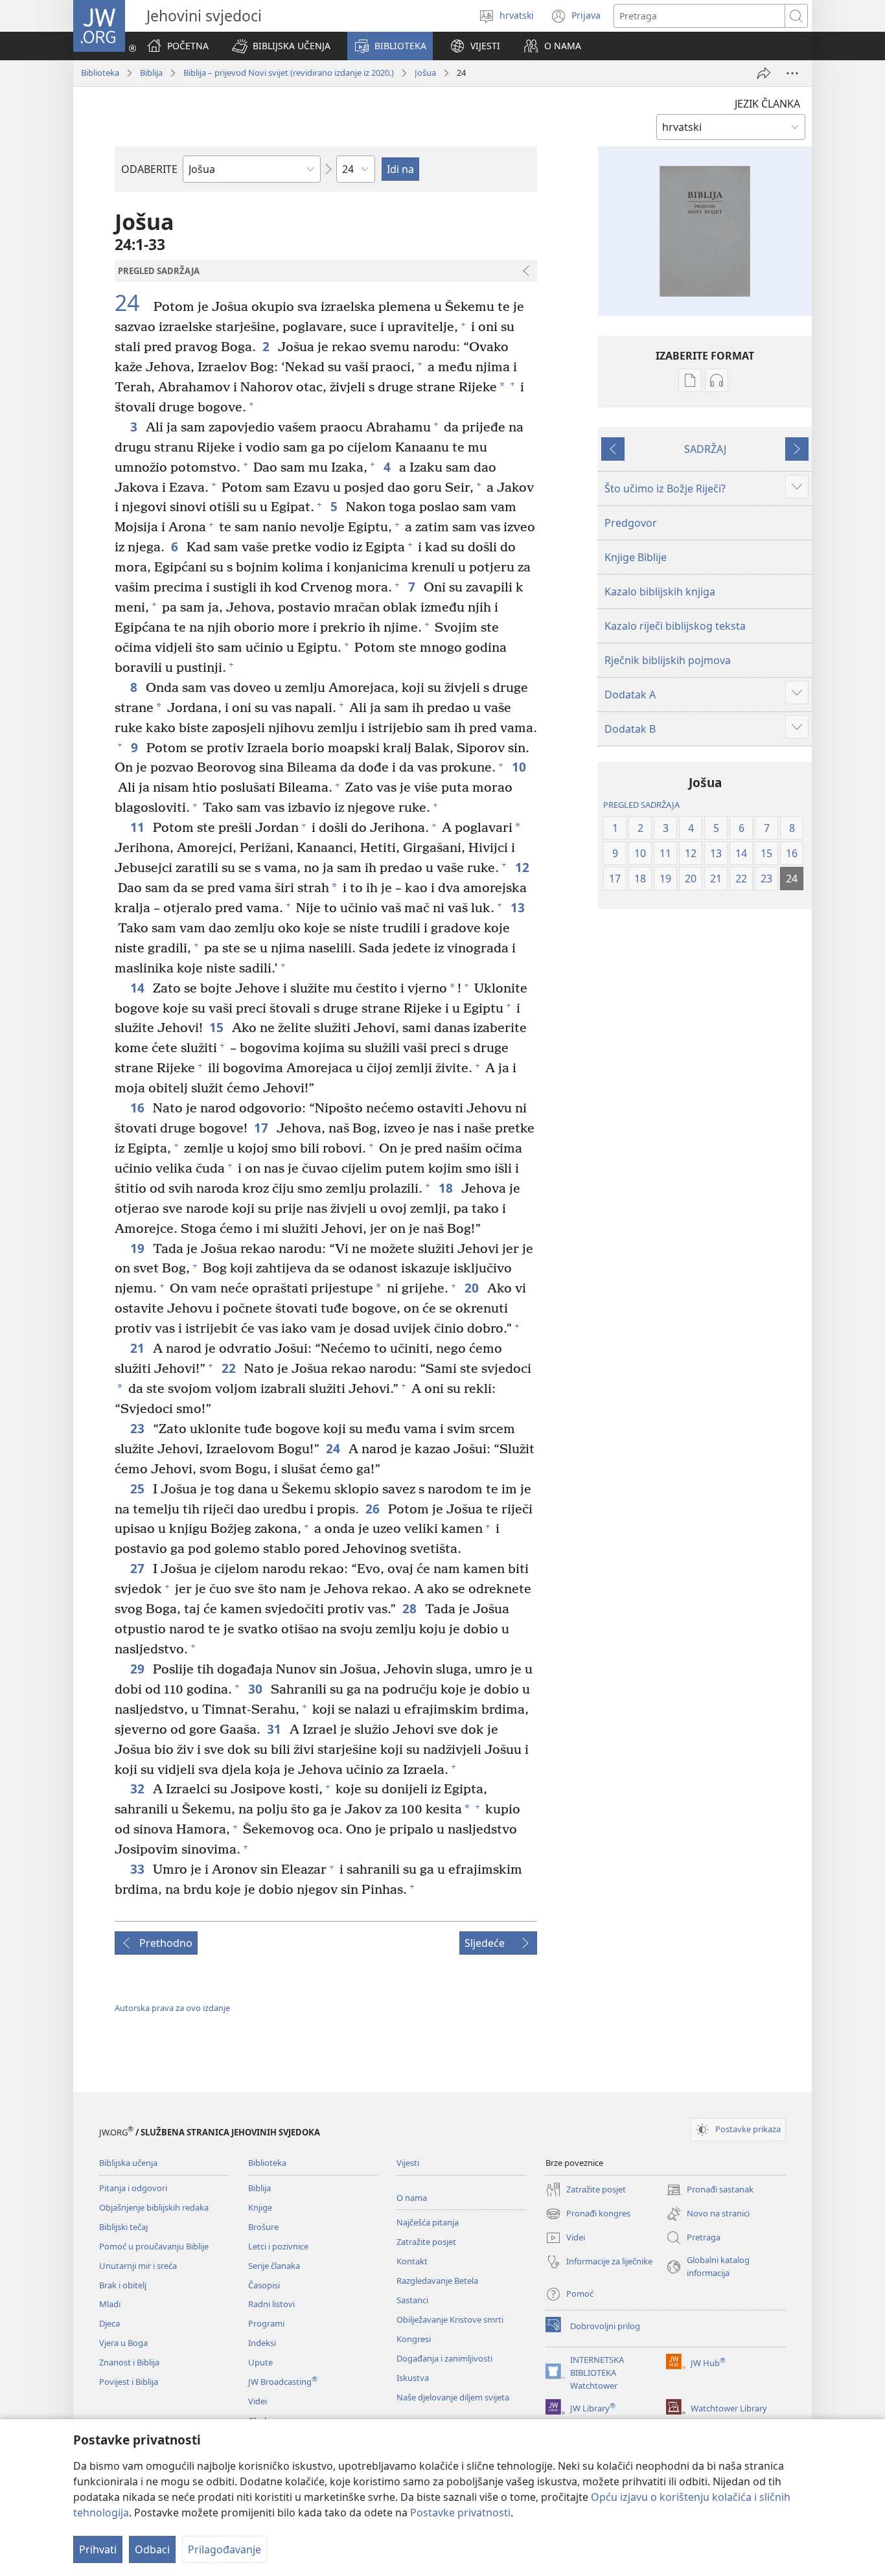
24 (132, 303)
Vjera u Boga (123, 2343)
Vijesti (408, 2163)
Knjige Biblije (636, 557)
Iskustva (413, 2378)
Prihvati (98, 2549)
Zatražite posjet (426, 2242)
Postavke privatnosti (460, 2513)
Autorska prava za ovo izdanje (172, 2008)
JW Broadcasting (283, 2382)
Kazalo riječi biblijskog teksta (675, 626)
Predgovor (631, 523)
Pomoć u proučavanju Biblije (154, 2246)
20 (473, 1288)
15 (217, 1027)
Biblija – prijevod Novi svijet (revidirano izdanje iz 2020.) (289, 73)
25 (138, 1489)
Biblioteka (100, 73)
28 (410, 1608)
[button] (281, 46)
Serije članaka (274, 2266)
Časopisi (264, 2285)
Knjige (260, 2207)
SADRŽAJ (705, 449)
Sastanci (412, 2300)
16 (138, 1108)
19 (138, 1248)
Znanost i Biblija (129, 2362)
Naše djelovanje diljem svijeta (453, 2397)
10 (520, 767)
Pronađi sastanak (710, 2191)
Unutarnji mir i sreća (138, 2266)
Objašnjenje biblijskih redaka (154, 2207)
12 (523, 867)
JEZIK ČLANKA (767, 104)
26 (374, 1509)
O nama (412, 2198)
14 (138, 988)
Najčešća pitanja (428, 2222)
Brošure (263, 2227)
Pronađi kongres (588, 2214)
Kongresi (414, 2339)
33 (138, 1869)
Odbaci (152, 2549)
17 (262, 1128)
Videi (258, 2401)
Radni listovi (271, 2304)
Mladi (110, 2304)
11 (138, 827)
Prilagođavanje (224, 2549)
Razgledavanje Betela (437, 2281)
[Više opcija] (792, 73)
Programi (266, 2323)
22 (230, 1368)
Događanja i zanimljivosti (444, 2358)
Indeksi (262, 2343)
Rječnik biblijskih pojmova (668, 660)
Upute (260, 2362)
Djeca (109, 2323)
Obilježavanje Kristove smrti (450, 2319)
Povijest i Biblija (129, 2382)
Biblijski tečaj (123, 2227)
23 (138, 1428)
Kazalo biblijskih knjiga (660, 592)
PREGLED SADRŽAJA (641, 805)
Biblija (151, 73)
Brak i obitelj (123, 2285)
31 (275, 1729)
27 (138, 1568)
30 (256, 1689)
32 (138, 1788)
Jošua (425, 73)
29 (138, 1669)
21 (138, 1348)
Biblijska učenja (128, 2163)
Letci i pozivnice (278, 2246)
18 (447, 1188)
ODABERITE (149, 169)
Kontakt (412, 2261)
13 (519, 907)
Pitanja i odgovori (133, 2188)
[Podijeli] (764, 73)
